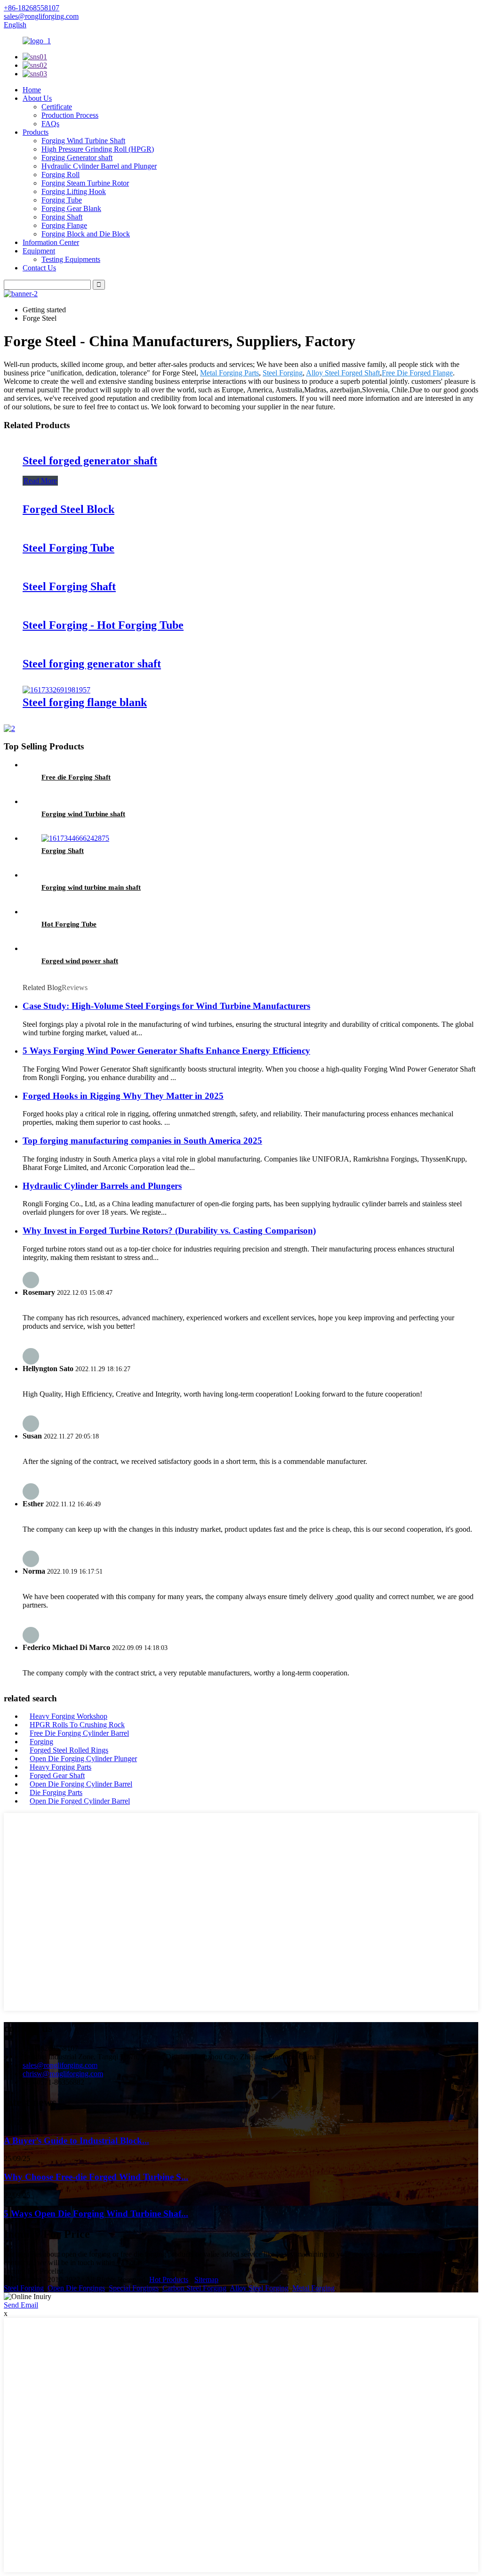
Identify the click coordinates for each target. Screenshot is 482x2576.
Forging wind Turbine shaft (83, 814)
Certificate (57, 107)
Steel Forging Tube (68, 548)
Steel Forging (283, 373)
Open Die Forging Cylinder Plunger (83, 1759)
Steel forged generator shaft (90, 461)
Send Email (21, 2305)
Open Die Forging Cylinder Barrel (81, 1784)
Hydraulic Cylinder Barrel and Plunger (99, 166)
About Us (37, 98)
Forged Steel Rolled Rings (69, 1750)
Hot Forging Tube (69, 924)
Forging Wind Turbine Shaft (83, 141)
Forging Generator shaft (77, 158)
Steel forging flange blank (85, 702)
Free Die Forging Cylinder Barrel (79, 1733)
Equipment (39, 251)
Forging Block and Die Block (86, 234)
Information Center (51, 242)
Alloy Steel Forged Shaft (343, 373)
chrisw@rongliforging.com (63, 2074)
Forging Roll (60, 175)
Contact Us (39, 268)
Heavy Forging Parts (60, 1767)
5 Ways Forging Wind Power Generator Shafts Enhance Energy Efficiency (166, 1051)
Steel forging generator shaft (92, 664)
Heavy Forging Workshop (68, 1716)
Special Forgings (134, 2288)
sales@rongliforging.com (60, 2065)
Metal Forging (313, 2288)
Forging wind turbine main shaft (91, 887)
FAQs (50, 124)
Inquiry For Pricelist (33, 2271)
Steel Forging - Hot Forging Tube (103, 625)
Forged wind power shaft (80, 961)
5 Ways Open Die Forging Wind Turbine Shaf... (96, 2214)
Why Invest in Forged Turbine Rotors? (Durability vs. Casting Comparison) (169, 1231)
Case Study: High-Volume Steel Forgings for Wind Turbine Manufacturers (166, 1006)
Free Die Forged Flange (417, 373)
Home (32, 90)
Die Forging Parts (56, 1792)
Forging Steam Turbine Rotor (85, 183)
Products (36, 132)
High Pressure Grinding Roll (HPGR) (98, 149)
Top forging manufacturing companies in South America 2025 (142, 1141)
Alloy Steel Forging (259, 2288)
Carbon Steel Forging (194, 2288)
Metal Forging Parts (229, 373)
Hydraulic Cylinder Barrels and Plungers (102, 1186)
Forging (41, 1742)
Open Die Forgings (76, 2288)
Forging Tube (62, 200)
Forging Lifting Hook (74, 191)
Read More (40, 481)
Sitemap (206, 2279)
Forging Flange (64, 225)
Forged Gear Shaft (57, 1776)
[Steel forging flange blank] (56, 690)
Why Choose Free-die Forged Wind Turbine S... (96, 2177)
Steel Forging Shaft (69, 586)
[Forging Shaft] (75, 838)
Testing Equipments (71, 259)
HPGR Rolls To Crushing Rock (77, 1725)
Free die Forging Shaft (76, 777)
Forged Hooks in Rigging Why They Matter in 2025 (123, 1096)
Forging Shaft (62, 217)
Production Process (70, 115)
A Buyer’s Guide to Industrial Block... (76, 2141)
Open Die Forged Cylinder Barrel (80, 1801)
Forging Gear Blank (71, 208)
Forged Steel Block (68, 509)
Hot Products (169, 2279)
